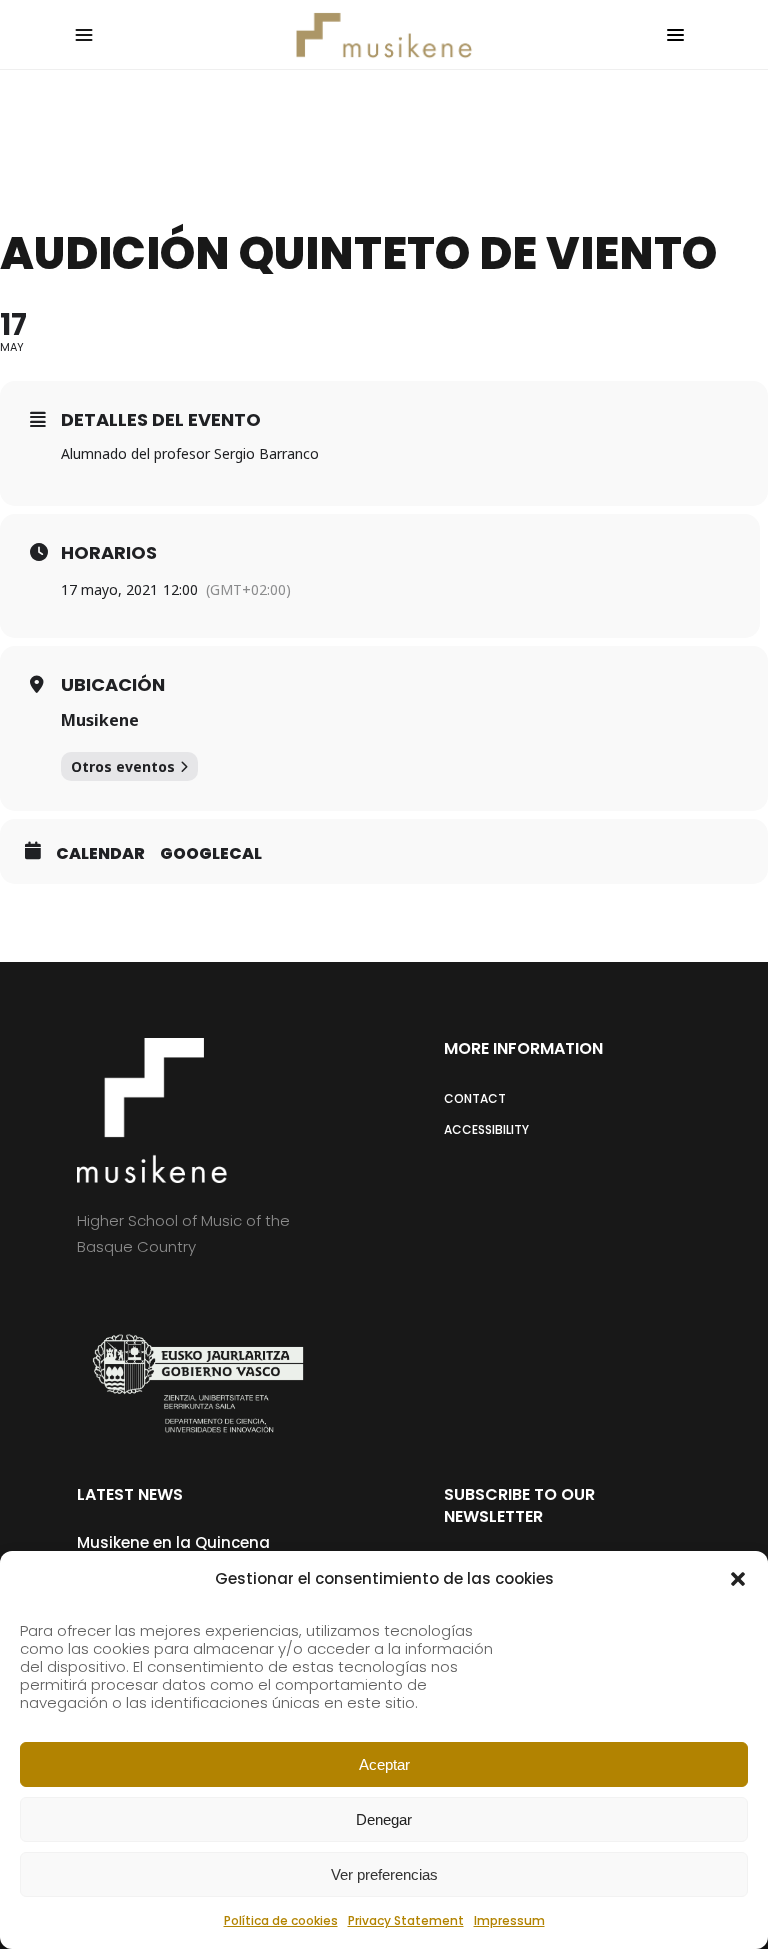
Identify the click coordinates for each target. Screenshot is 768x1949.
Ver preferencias (384, 1874)
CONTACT (475, 1098)
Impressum (509, 1920)
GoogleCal (211, 854)
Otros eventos (123, 766)
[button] (738, 1579)
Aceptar (384, 1764)
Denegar (384, 1819)
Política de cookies (281, 1920)
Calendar (100, 854)
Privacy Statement (406, 1920)
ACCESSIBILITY (486, 1129)
